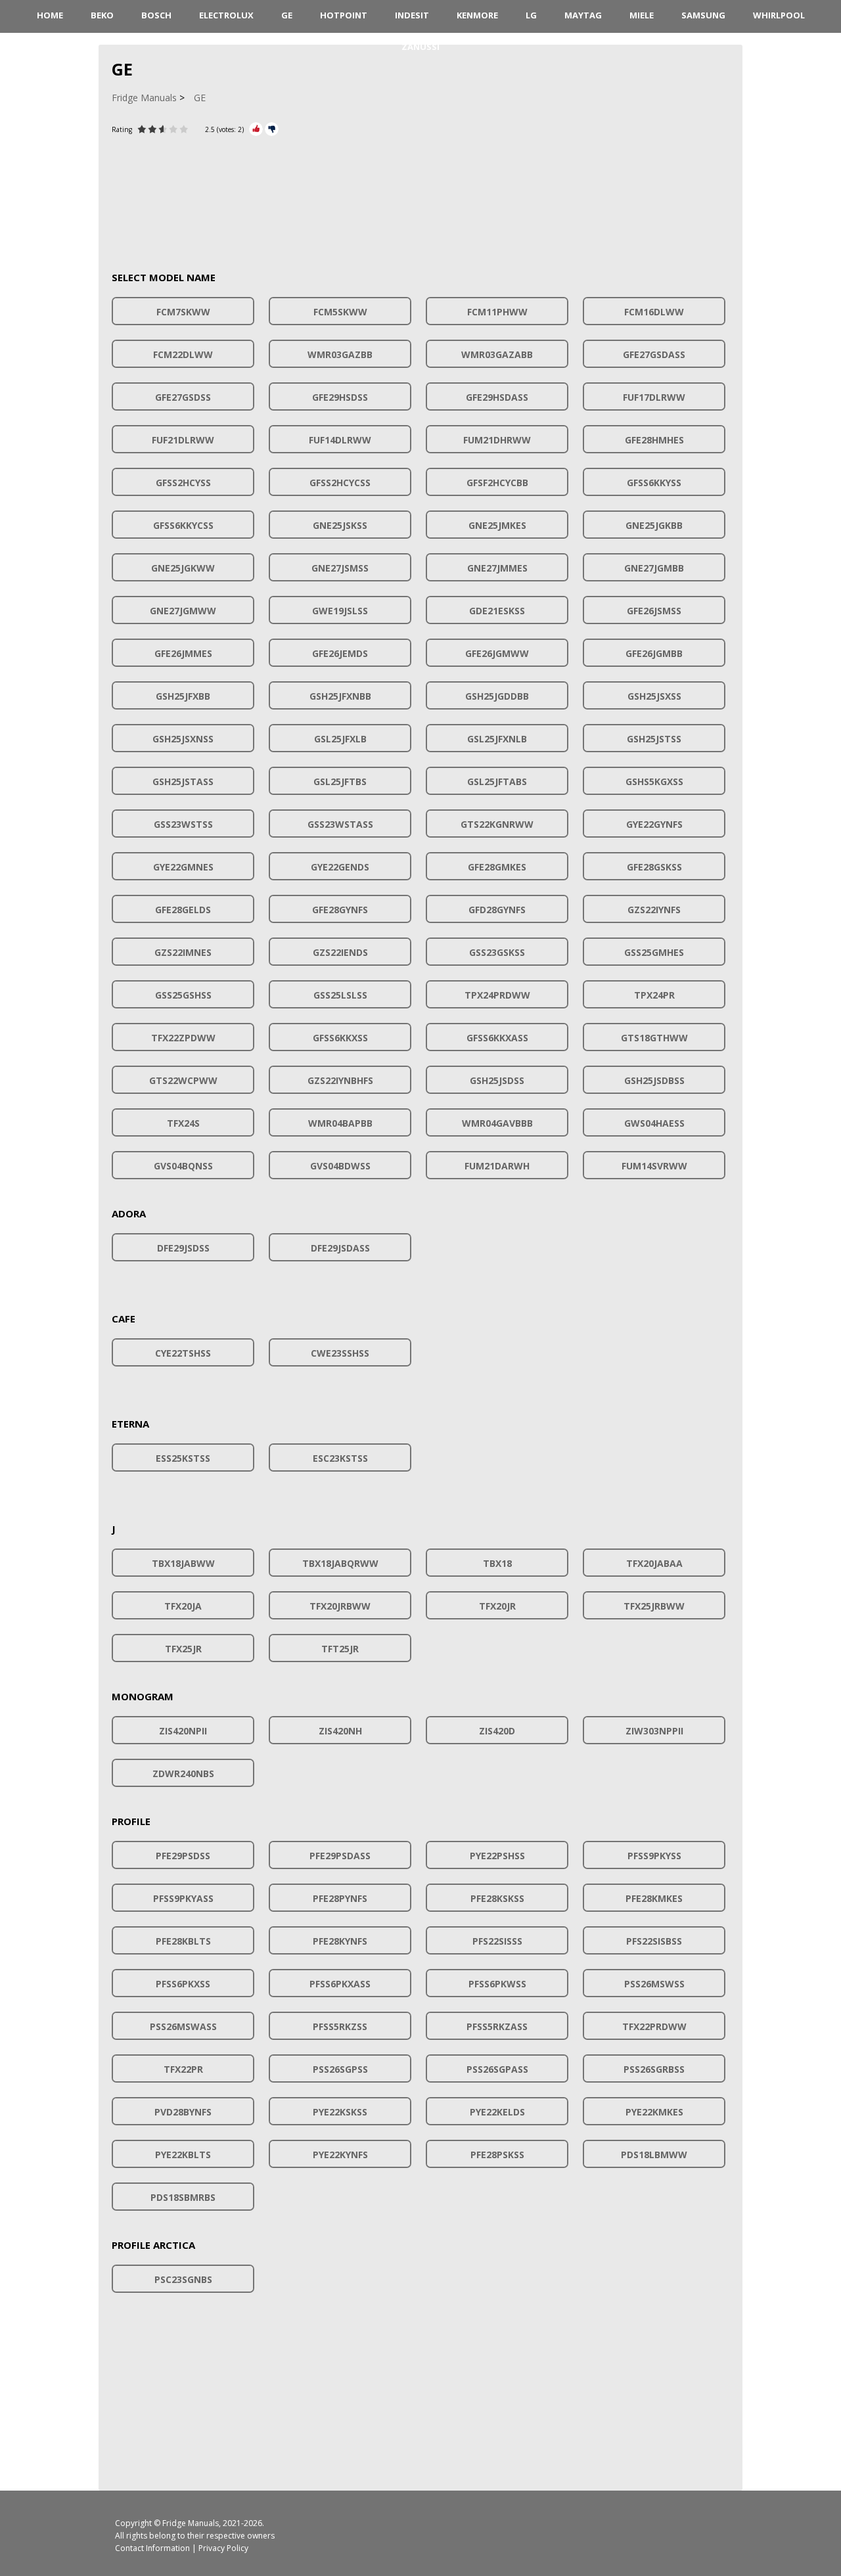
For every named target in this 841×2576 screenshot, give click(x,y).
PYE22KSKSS (340, 2112)
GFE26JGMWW (497, 653)
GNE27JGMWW (183, 611)
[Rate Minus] (272, 129)
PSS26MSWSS (654, 1984)
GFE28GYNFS (340, 910)
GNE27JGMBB (654, 568)
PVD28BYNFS (183, 2112)
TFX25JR (183, 1649)
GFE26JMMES (183, 653)
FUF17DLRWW (654, 397)
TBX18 (497, 1563)
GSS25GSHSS (183, 995)
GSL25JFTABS (497, 781)
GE (287, 15)
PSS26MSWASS (183, 2026)
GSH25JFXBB (183, 696)
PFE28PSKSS (497, 2155)
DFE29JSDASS (340, 1248)
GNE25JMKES (497, 525)
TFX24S (183, 1123)
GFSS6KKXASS (497, 1038)
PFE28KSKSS (497, 1898)
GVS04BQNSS (183, 1166)
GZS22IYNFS (654, 910)
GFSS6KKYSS (654, 483)
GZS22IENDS (340, 952)
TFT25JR (340, 1649)
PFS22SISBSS (654, 1941)
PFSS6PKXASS (340, 1984)
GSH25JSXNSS (183, 739)
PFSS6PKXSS (183, 1984)
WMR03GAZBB (340, 354)
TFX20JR (497, 1606)
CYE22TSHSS (183, 1353)
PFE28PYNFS (340, 1898)
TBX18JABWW (183, 1563)
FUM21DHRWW (497, 440)
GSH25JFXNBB (340, 696)
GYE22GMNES (183, 867)
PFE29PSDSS (183, 1856)
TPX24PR (654, 995)
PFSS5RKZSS (340, 2026)
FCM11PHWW (497, 312)
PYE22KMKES (654, 2112)
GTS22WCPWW (183, 1080)
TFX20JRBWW (340, 1606)
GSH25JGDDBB (497, 696)
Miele (642, 15)
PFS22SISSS (497, 1941)
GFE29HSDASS (497, 397)
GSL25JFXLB (340, 739)
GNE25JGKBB (654, 525)
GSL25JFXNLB (497, 739)
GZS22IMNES (183, 952)
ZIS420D (497, 1731)
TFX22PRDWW (654, 2026)
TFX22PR (183, 2069)
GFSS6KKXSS (340, 1038)
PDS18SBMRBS (183, 2197)
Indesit (412, 15)
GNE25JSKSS (340, 525)
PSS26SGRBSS (654, 2069)
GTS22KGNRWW (497, 824)
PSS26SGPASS (497, 2069)
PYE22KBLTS (183, 2155)
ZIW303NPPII (654, 1731)
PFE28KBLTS (183, 1941)
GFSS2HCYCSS (340, 483)
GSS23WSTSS (183, 824)
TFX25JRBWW (654, 1606)
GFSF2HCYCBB (497, 483)
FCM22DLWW (183, 354)
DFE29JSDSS (183, 1248)
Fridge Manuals (191, 2523)
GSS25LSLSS (340, 995)
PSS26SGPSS (340, 2069)
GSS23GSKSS (497, 952)
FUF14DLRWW (340, 440)
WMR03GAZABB (497, 354)
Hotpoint (344, 15)
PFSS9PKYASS (183, 1898)
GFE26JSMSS (654, 611)
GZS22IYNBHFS (340, 1080)
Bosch (156, 15)
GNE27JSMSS (340, 568)
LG (531, 15)
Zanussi (420, 47)
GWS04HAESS (654, 1123)
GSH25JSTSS (654, 739)
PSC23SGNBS (183, 2279)
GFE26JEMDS (340, 653)
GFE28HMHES (654, 440)
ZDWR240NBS (183, 1774)
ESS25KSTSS (183, 1458)
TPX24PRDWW (497, 995)
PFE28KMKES (654, 1898)
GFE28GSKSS (654, 867)
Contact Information (152, 2548)
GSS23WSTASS (340, 824)
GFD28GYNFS (497, 910)
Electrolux (226, 15)
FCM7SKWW (183, 312)
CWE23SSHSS (340, 1353)
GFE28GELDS (183, 910)
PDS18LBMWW (654, 2155)
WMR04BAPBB (340, 1123)
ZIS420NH (340, 1731)
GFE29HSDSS (340, 397)
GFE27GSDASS (654, 354)
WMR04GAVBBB (497, 1123)
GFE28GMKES (497, 867)
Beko (102, 15)
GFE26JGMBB (654, 653)
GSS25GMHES (654, 952)
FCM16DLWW (654, 312)
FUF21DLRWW (183, 440)
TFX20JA (183, 1606)
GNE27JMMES (497, 568)
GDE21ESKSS (497, 611)
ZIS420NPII (183, 1731)
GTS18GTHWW (654, 1038)
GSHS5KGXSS (654, 781)
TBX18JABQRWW (340, 1563)
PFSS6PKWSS (497, 1984)
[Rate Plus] (256, 129)
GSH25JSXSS (654, 696)
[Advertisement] (420, 196)
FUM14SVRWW (654, 1166)
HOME (50, 15)
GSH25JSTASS (183, 781)
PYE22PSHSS (497, 1856)
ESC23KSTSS (340, 1458)
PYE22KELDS (497, 2112)
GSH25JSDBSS (654, 1080)
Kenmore (477, 15)
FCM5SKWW (340, 312)
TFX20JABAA (654, 1563)
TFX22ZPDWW (183, 1038)
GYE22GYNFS (654, 824)
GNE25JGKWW (183, 568)
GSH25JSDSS (497, 1080)
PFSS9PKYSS (654, 1856)
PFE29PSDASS (340, 1856)
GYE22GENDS (340, 867)
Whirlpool (779, 15)
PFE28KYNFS (340, 1941)
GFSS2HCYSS (183, 483)
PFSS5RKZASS (497, 2026)
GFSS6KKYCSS (183, 525)
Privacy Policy (223, 2548)
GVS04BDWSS (340, 1166)
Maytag (583, 15)
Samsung (703, 15)
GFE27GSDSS (183, 397)
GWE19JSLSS (340, 611)
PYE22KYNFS (340, 2155)
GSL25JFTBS (340, 781)
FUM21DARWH (497, 1166)
